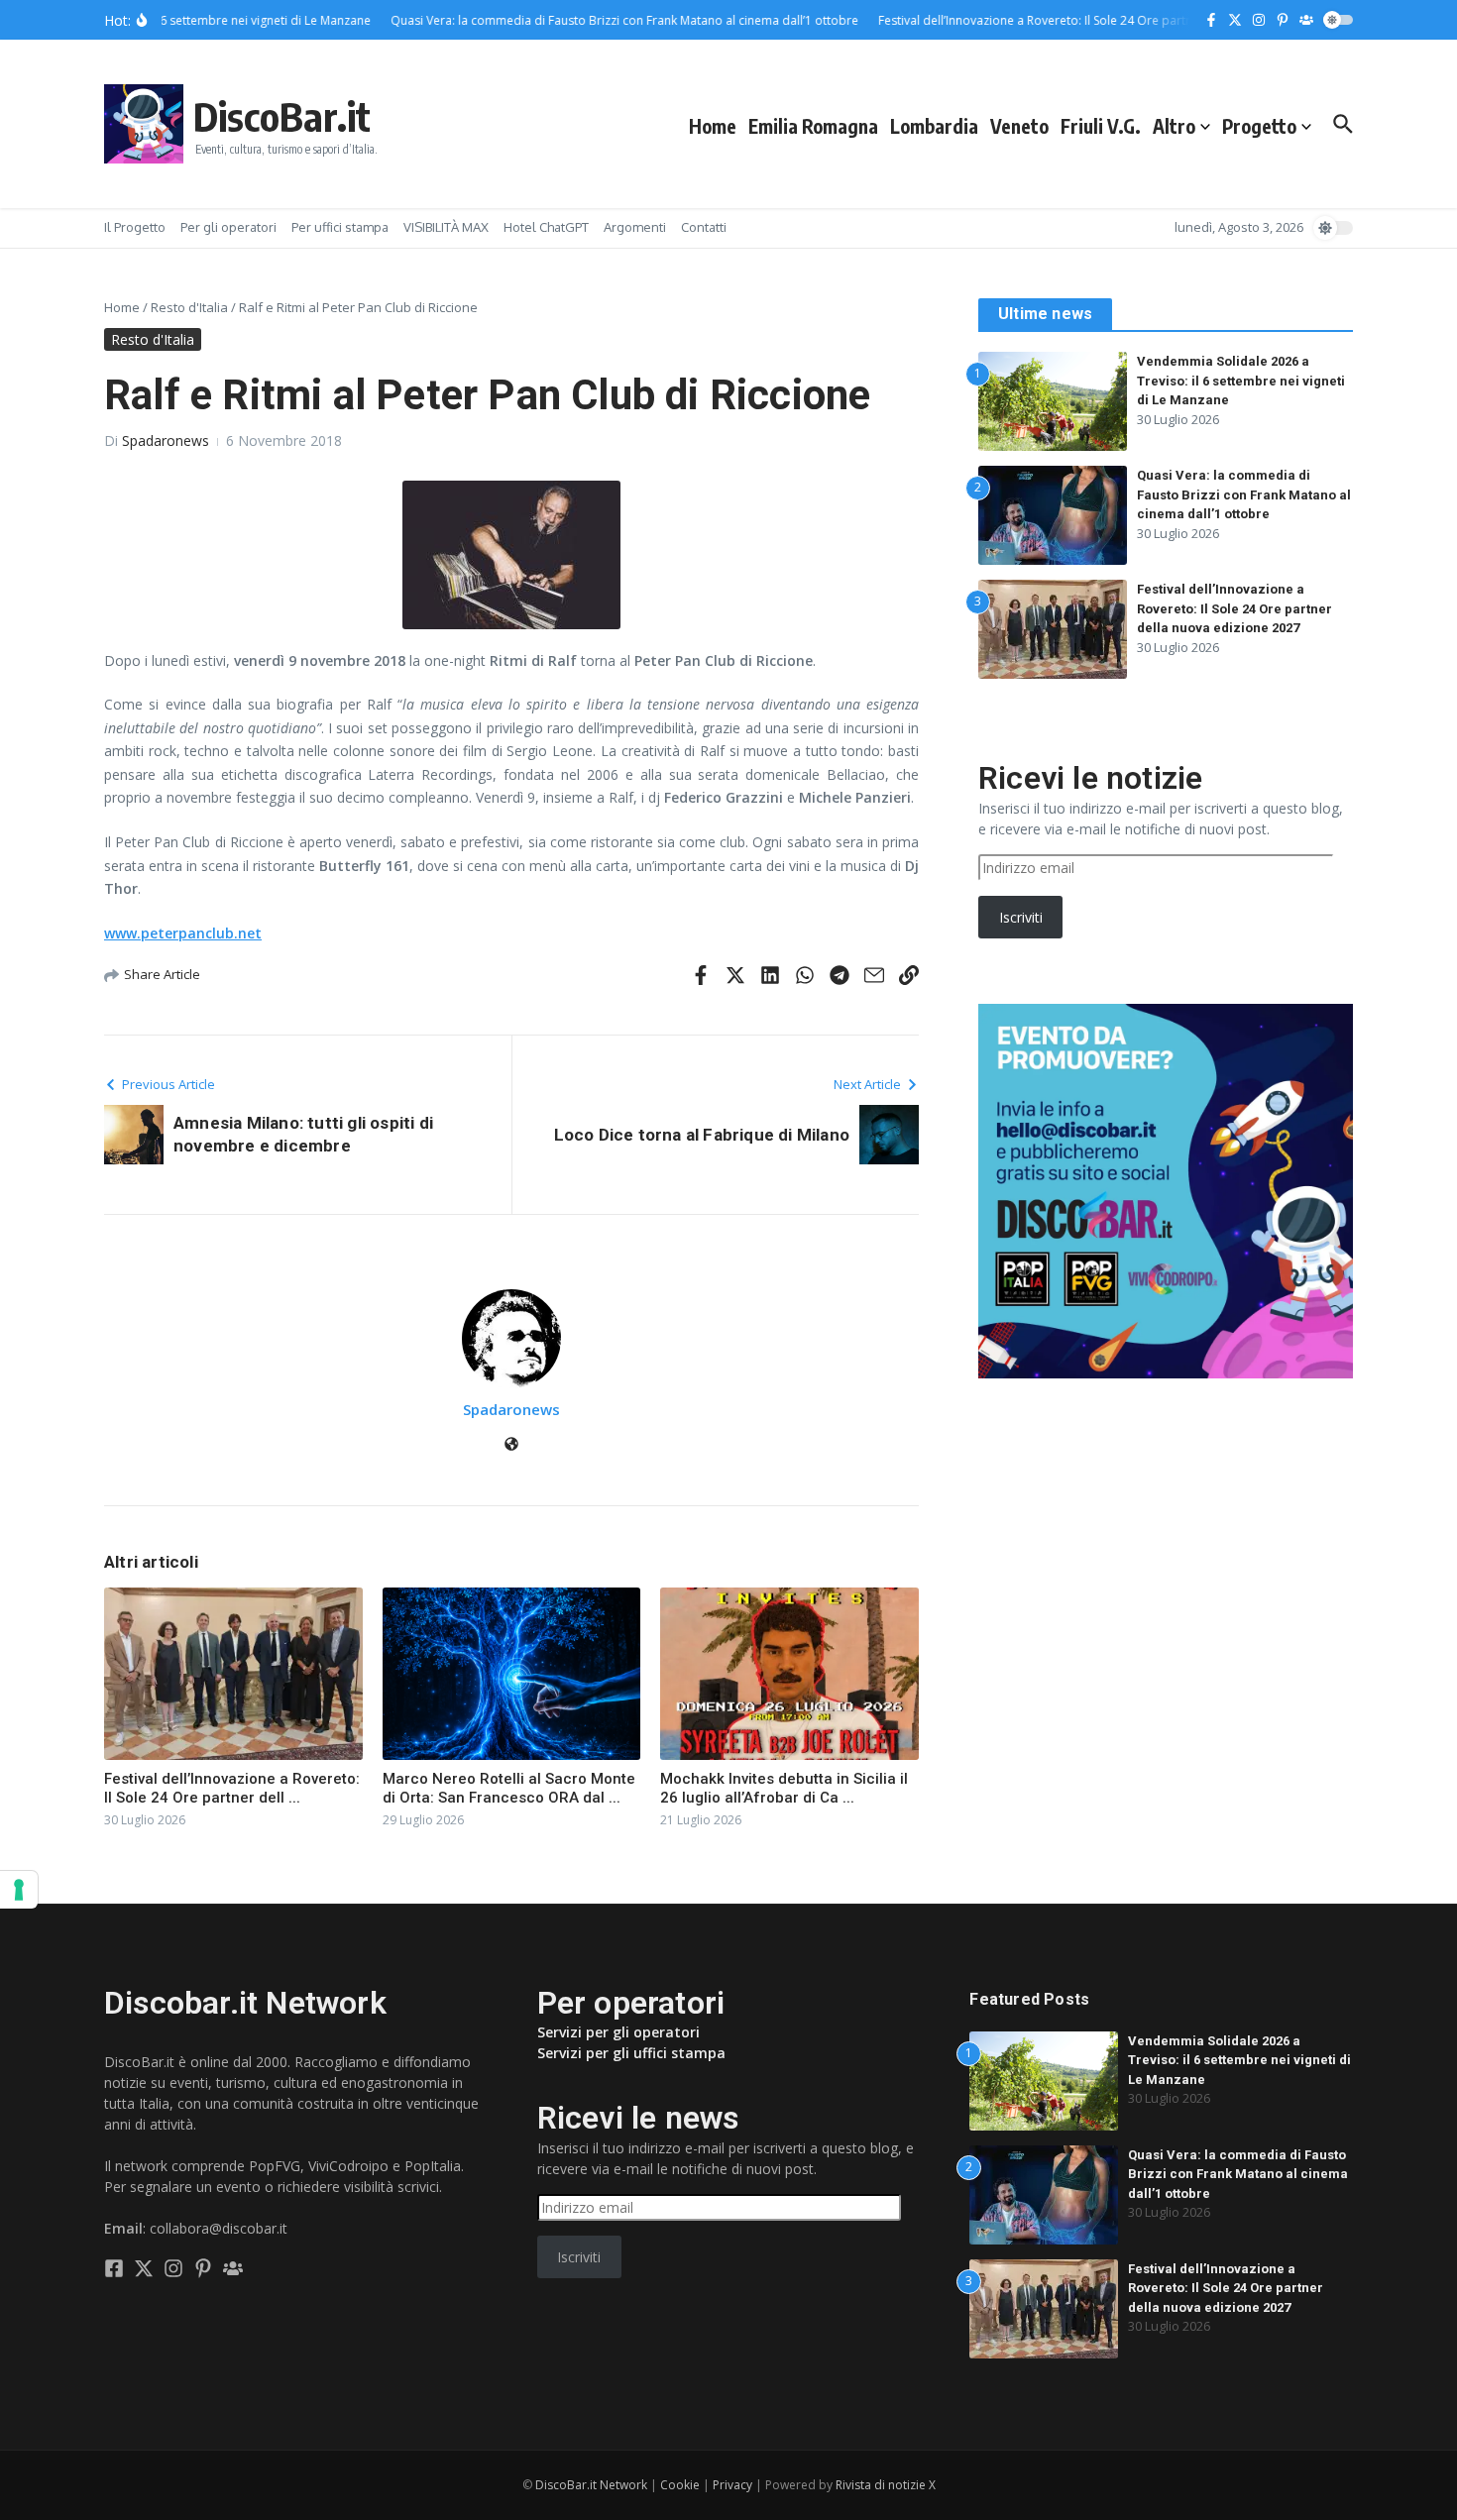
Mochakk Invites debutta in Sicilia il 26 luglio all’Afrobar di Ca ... (784, 1789)
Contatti (704, 227)
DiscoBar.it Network (591, 2485)
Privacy (732, 2485)
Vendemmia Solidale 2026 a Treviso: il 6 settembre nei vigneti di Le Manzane (1241, 381)
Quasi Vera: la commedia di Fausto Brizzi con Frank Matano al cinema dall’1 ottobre (1244, 494)
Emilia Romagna (813, 126)
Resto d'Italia (189, 307)
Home (713, 126)
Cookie (680, 2485)
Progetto (1259, 126)
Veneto (1019, 126)
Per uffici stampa (340, 227)
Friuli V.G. (1101, 126)
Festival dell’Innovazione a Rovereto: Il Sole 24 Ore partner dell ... (232, 1789)
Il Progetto (135, 227)
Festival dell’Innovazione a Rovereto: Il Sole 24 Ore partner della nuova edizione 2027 (1234, 608)
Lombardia (934, 126)
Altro (1174, 126)
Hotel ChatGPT (546, 227)
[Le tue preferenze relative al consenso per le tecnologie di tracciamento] (19, 1890)
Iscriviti (1021, 917)
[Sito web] (511, 1445)
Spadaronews (166, 440)
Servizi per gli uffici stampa (631, 2053)
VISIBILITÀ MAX (446, 227)
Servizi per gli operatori (618, 2032)
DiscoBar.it (282, 116)
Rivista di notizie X (886, 2485)
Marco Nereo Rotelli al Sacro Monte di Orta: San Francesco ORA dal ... (509, 1789)
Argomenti (635, 227)
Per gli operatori (228, 227)
